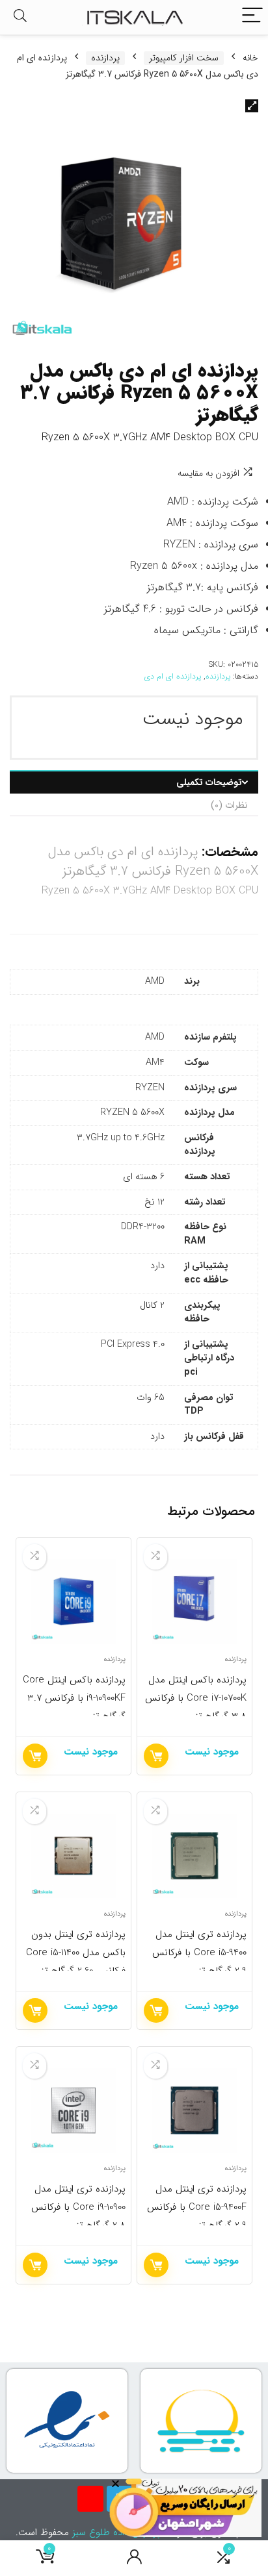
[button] (252, 106)
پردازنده (105, 58)
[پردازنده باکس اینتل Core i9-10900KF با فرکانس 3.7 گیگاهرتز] (74, 1601)
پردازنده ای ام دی (173, 676)
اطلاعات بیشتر (156, 1756)
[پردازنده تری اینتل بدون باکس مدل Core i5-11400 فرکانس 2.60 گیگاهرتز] (74, 1856)
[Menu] (252, 17)
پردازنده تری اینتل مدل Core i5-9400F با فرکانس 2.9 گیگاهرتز (197, 2207)
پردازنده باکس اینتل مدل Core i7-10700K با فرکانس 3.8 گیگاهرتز (196, 1698)
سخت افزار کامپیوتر (184, 58)
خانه (250, 58)
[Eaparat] (90, 2499)
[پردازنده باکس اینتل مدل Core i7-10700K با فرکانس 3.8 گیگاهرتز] (195, 1601)
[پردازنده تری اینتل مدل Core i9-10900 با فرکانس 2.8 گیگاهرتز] (74, 2110)
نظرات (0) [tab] (229, 805)
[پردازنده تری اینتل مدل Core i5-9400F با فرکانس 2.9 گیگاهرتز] (195, 2110)
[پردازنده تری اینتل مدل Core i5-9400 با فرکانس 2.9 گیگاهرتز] (195, 1856)
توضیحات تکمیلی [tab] (209, 782)
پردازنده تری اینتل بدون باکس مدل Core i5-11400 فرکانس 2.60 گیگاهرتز (76, 1953)
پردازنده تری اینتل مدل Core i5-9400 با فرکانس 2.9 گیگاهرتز (199, 1953)
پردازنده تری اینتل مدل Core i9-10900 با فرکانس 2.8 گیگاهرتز (78, 2207)
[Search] (20, 17)
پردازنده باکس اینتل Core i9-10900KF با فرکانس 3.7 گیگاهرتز (74, 1698)
